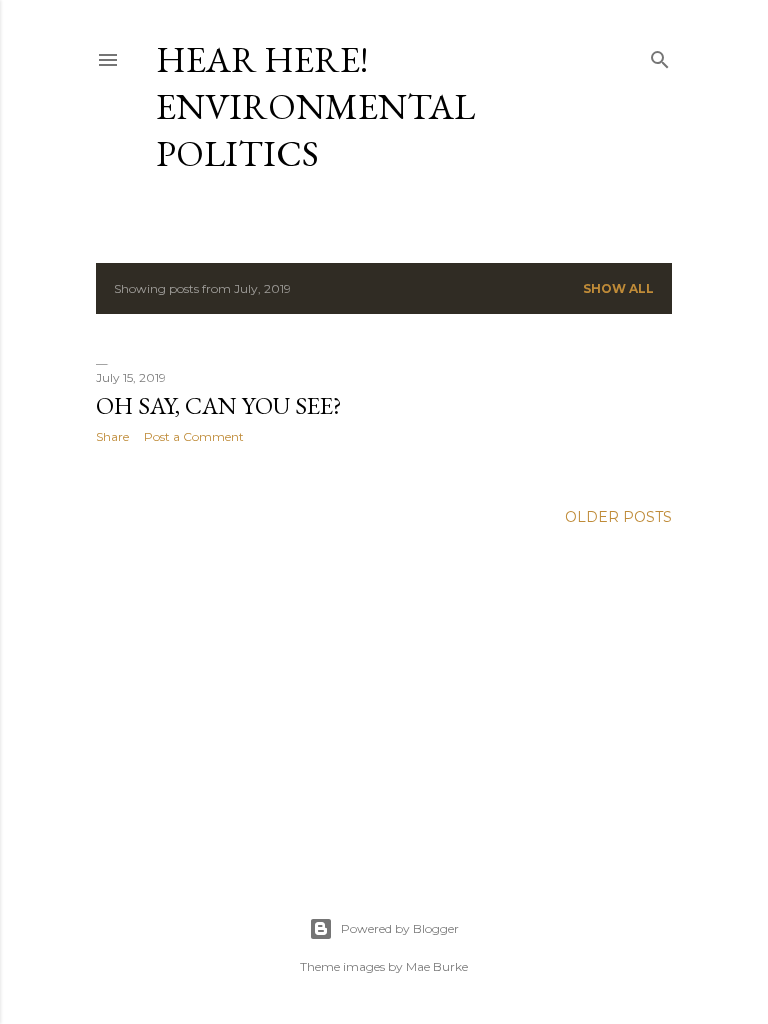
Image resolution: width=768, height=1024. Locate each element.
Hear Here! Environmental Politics (315, 106)
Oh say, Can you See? (219, 405)
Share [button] (112, 436)
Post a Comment (194, 436)
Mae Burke (437, 966)
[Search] (660, 55)
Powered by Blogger (400, 928)
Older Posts (618, 517)
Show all (618, 288)
